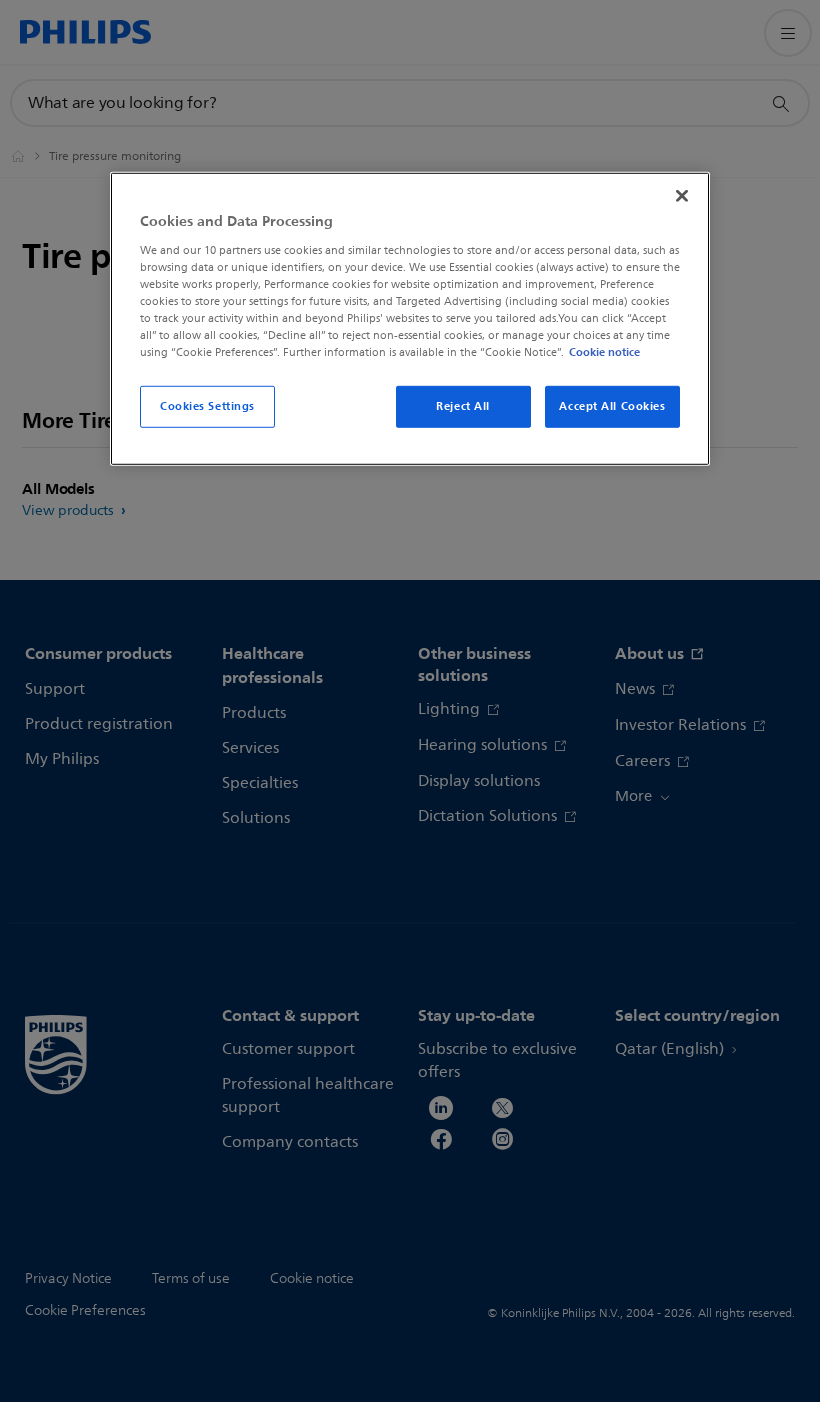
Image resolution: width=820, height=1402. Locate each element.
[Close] (682, 196)
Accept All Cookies (612, 406)
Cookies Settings (207, 406)
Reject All (463, 406)
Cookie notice (604, 352)
